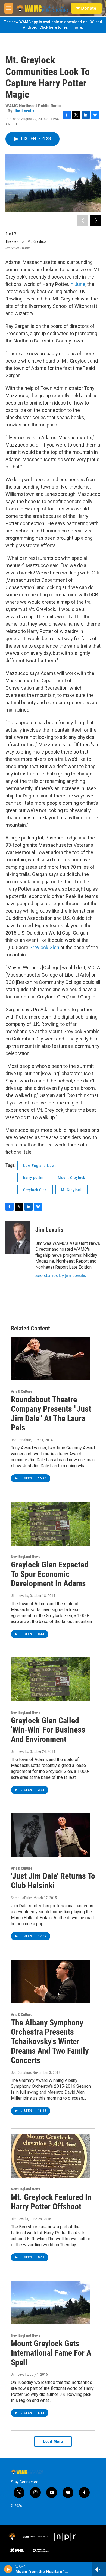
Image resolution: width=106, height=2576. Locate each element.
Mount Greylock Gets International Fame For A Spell (51, 2353)
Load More (53, 2441)
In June (77, 284)
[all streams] (99, 2569)
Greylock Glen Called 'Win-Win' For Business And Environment (48, 1730)
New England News (40, 1166)
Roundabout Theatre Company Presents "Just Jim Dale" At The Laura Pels (51, 1413)
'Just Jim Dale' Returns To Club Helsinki (53, 1881)
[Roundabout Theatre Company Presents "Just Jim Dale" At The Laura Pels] (50, 1359)
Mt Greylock (71, 1190)
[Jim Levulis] (18, 1238)
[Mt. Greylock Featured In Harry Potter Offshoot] (50, 2156)
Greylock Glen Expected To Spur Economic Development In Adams (50, 1574)
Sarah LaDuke (21, 1898)
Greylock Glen (44, 947)
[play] (8, 2569)
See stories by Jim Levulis (61, 1275)
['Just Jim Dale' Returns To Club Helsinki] (50, 1835)
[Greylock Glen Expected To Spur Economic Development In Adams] (50, 1524)
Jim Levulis (24, 111)
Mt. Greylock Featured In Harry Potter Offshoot (51, 2202)
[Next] (95, 221)
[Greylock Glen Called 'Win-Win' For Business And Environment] (50, 1679)
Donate (89, 8)
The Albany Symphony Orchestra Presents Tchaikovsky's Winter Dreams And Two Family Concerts (50, 2041)
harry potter (33, 1178)
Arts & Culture (22, 1391)
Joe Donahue (21, 1440)
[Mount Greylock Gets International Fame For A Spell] (50, 2303)
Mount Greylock (71, 1178)
